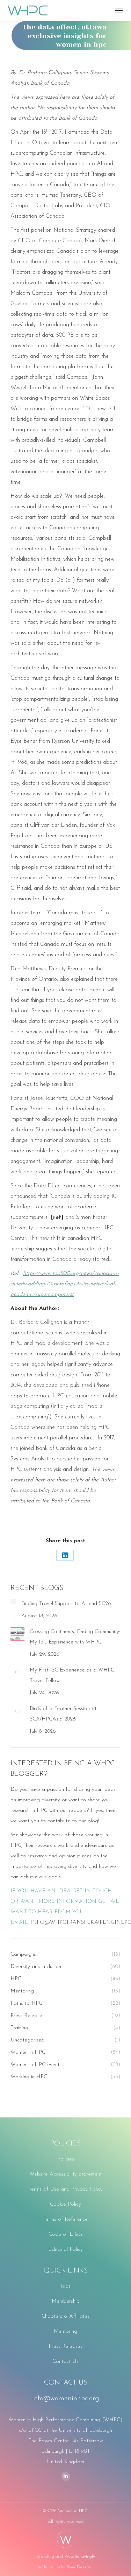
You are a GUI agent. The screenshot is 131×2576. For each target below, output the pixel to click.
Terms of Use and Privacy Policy (66, 2189)
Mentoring (65, 2331)
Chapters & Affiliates (65, 2316)
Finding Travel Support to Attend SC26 (66, 1604)
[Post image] (13, 1601)
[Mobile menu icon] (119, 11)
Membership (66, 2301)
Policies (66, 2159)
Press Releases (65, 2347)
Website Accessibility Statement (65, 2174)
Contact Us (65, 2362)
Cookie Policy (65, 2204)
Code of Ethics (66, 2235)
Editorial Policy (65, 2250)
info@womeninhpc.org (66, 2399)
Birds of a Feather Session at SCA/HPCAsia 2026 (63, 1714)
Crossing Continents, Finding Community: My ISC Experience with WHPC (75, 1637)
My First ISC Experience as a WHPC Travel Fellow (72, 1676)
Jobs (65, 2286)
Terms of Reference (65, 2219)
